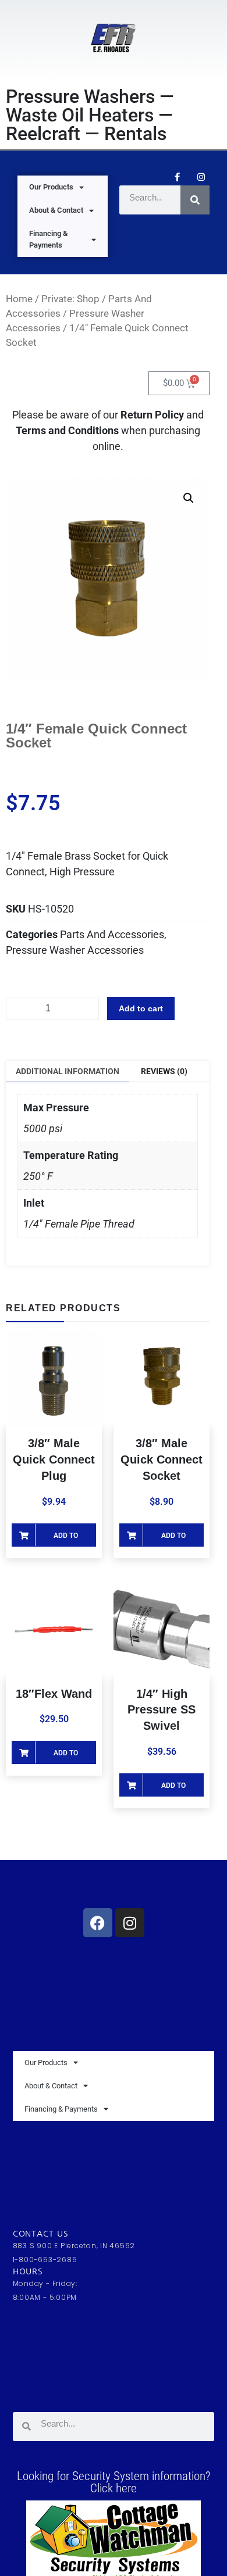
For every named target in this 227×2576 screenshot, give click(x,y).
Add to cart (141, 1008)
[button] (189, 498)
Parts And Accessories (112, 934)
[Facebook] (98, 1923)
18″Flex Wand (54, 1694)
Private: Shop (70, 299)
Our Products (51, 187)
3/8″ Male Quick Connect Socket (162, 1459)
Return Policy (152, 415)
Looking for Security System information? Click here (114, 2482)
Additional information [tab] (68, 1071)
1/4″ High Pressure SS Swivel (162, 1710)
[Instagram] (201, 177)
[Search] (195, 200)
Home (19, 299)
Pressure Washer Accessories (75, 950)
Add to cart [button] (66, 1539)
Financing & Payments (48, 239)
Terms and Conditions (68, 430)
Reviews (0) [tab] (164, 1071)
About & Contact (56, 210)
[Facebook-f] (177, 177)
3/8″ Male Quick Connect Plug (54, 1459)
